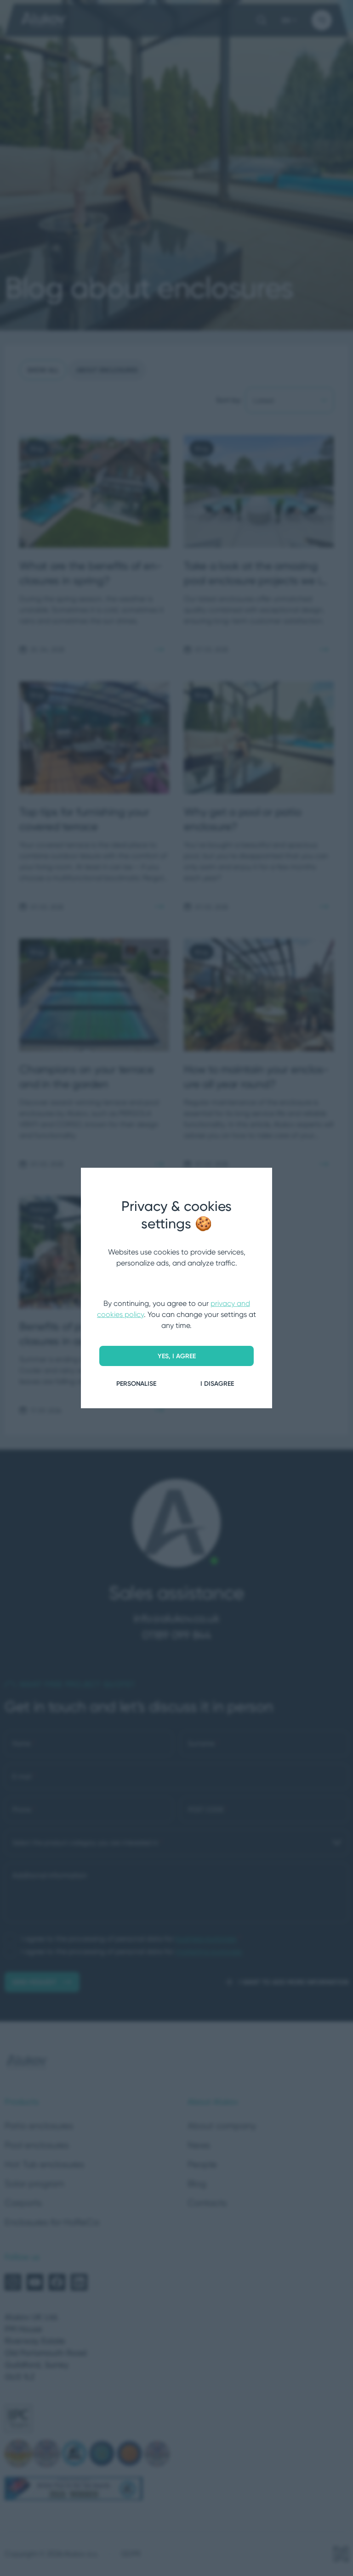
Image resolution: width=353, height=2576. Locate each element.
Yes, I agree (177, 1356)
